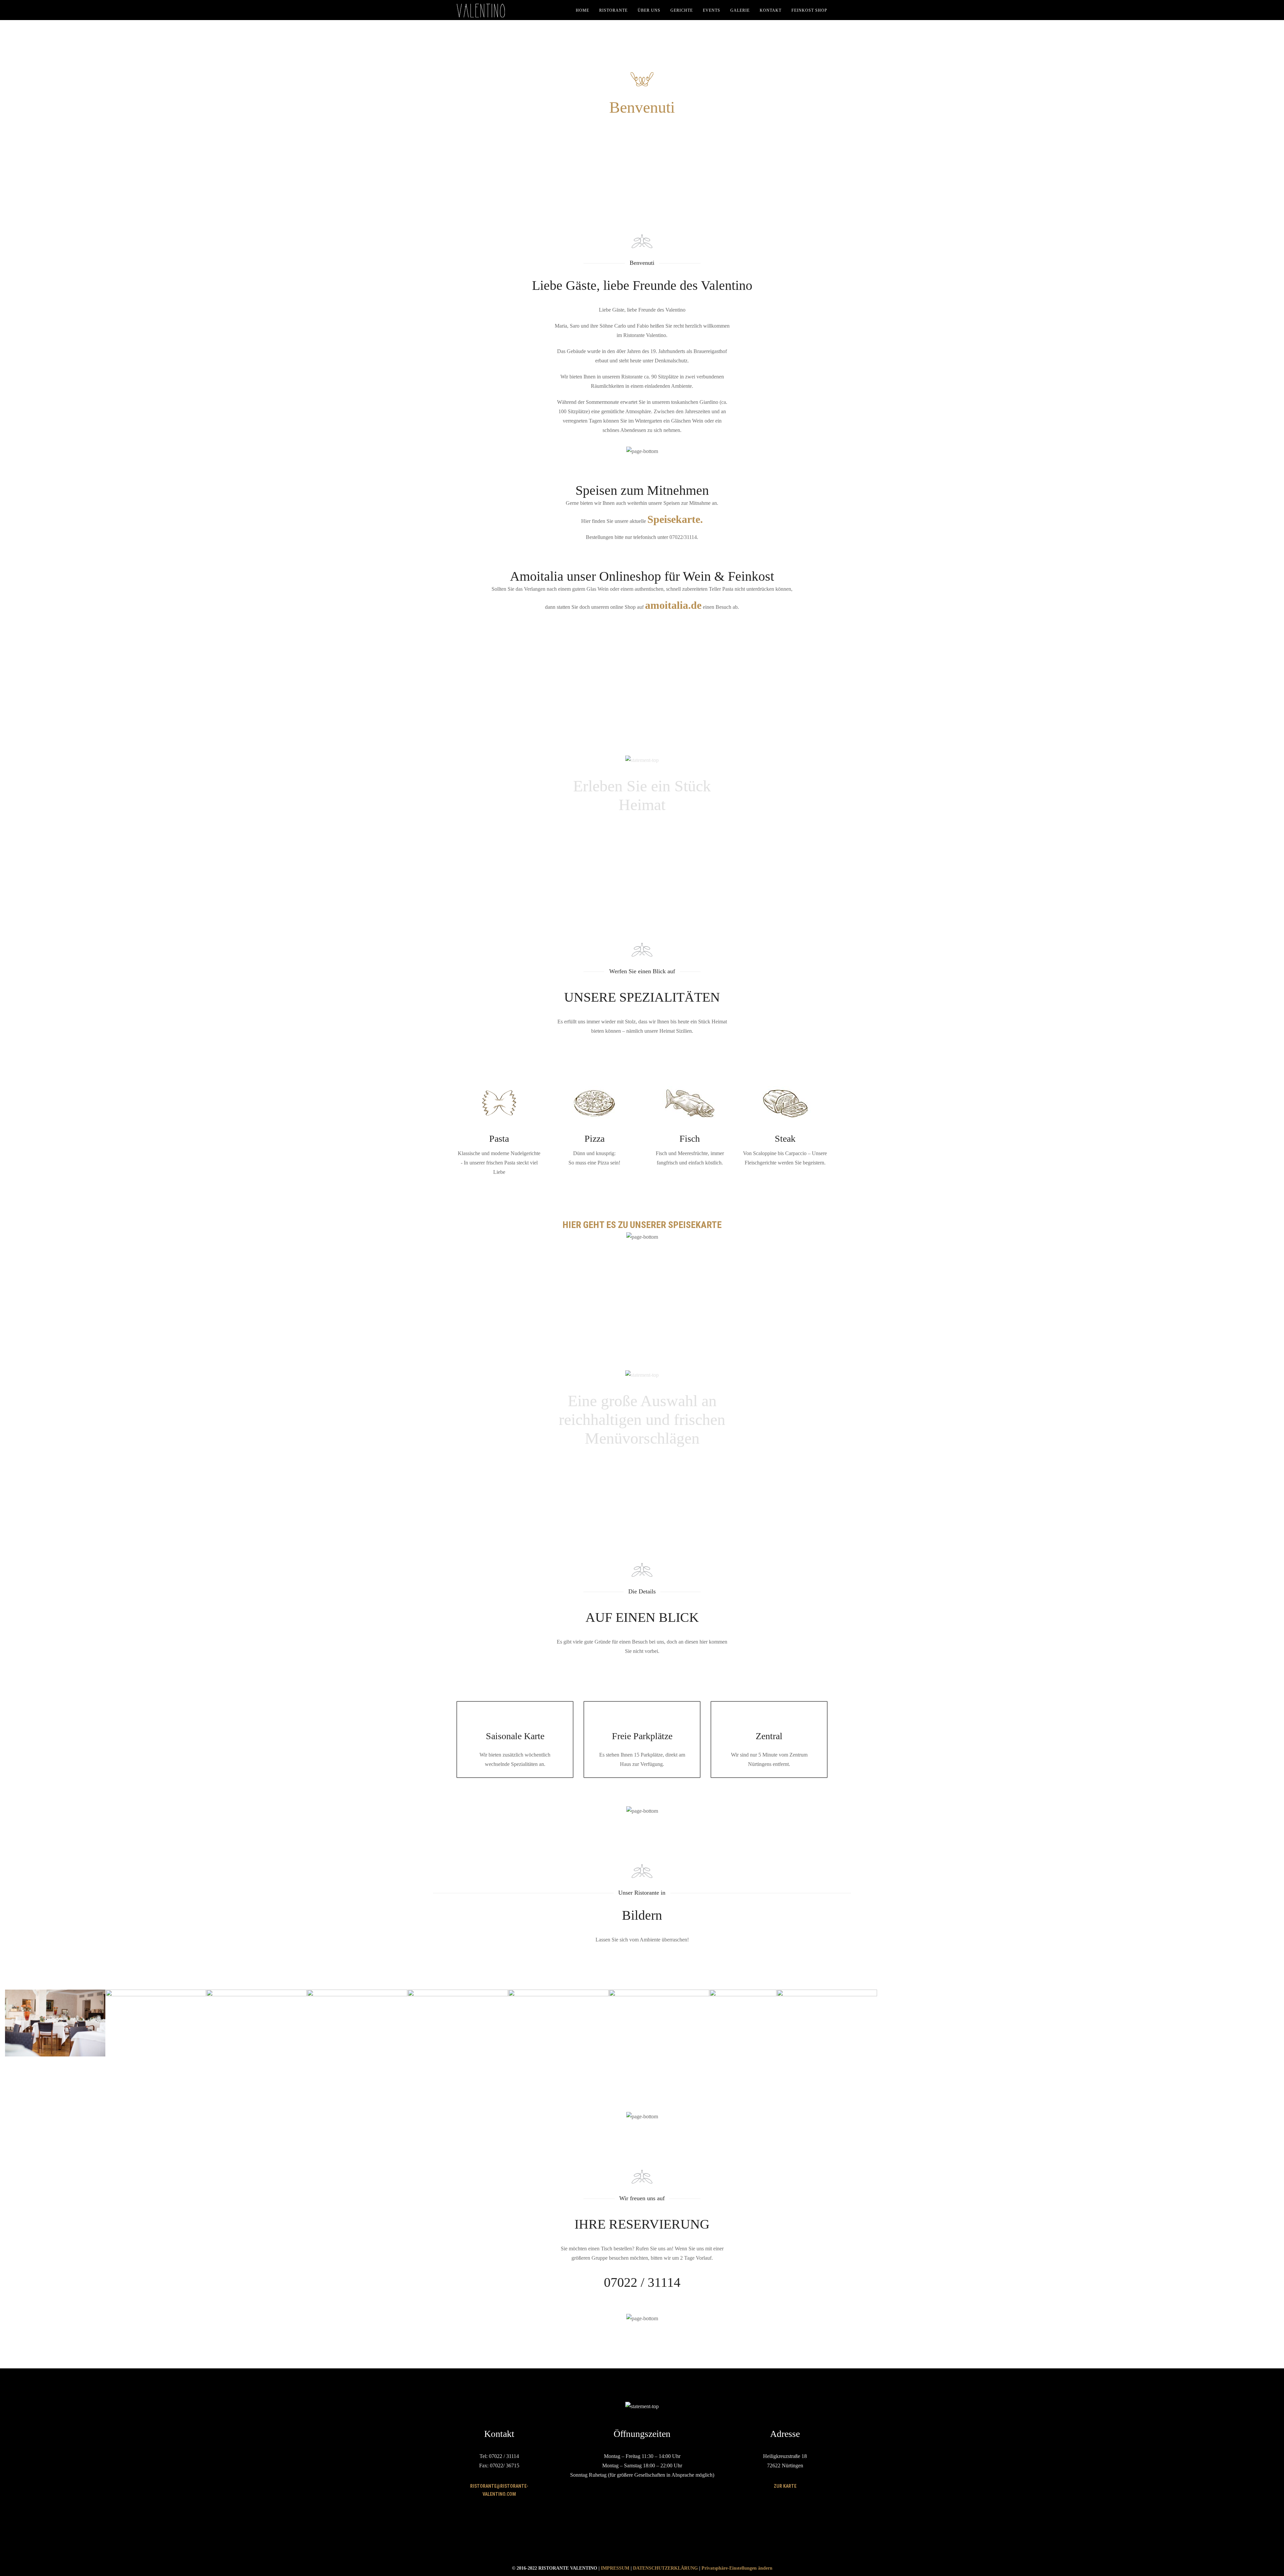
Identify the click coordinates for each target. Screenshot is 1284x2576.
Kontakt (771, 10)
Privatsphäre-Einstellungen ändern (737, 2568)
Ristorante (613, 10)
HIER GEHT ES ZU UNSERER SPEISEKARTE (642, 1225)
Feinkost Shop (809, 10)
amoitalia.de (673, 605)
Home (582, 10)
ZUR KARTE (785, 2486)
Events (712, 10)
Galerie (740, 10)
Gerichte (682, 10)
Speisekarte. (675, 519)
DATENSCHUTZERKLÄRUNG (665, 2568)
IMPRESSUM (615, 2568)
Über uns (649, 10)
